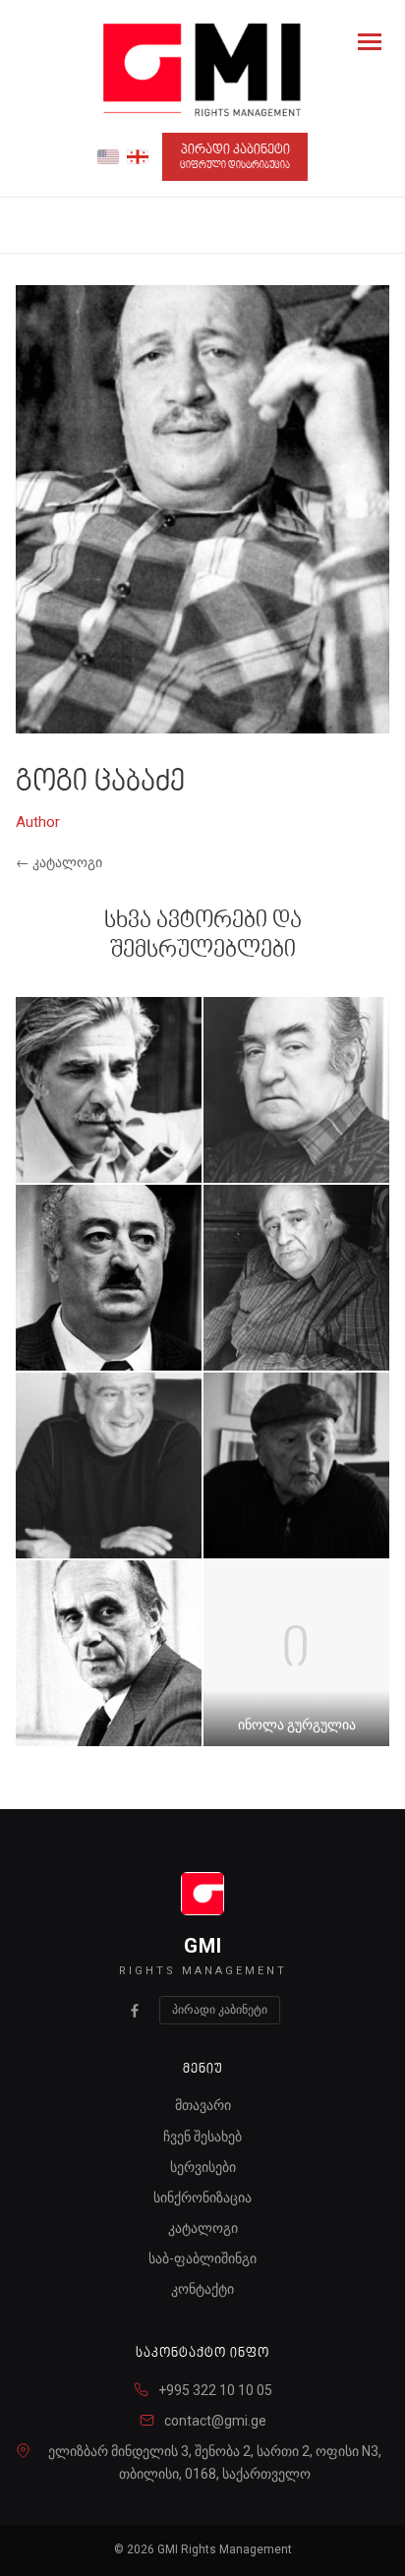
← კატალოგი (59, 862)
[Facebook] (135, 2011)
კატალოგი (203, 2228)
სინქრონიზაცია (202, 2197)
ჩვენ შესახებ (202, 2137)
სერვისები (203, 2167)
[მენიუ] (370, 41)
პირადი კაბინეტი (235, 157)
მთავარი (203, 2105)
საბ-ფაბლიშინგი (202, 2258)
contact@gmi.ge (215, 2421)
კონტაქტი (202, 2289)
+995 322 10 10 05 (215, 2390)
